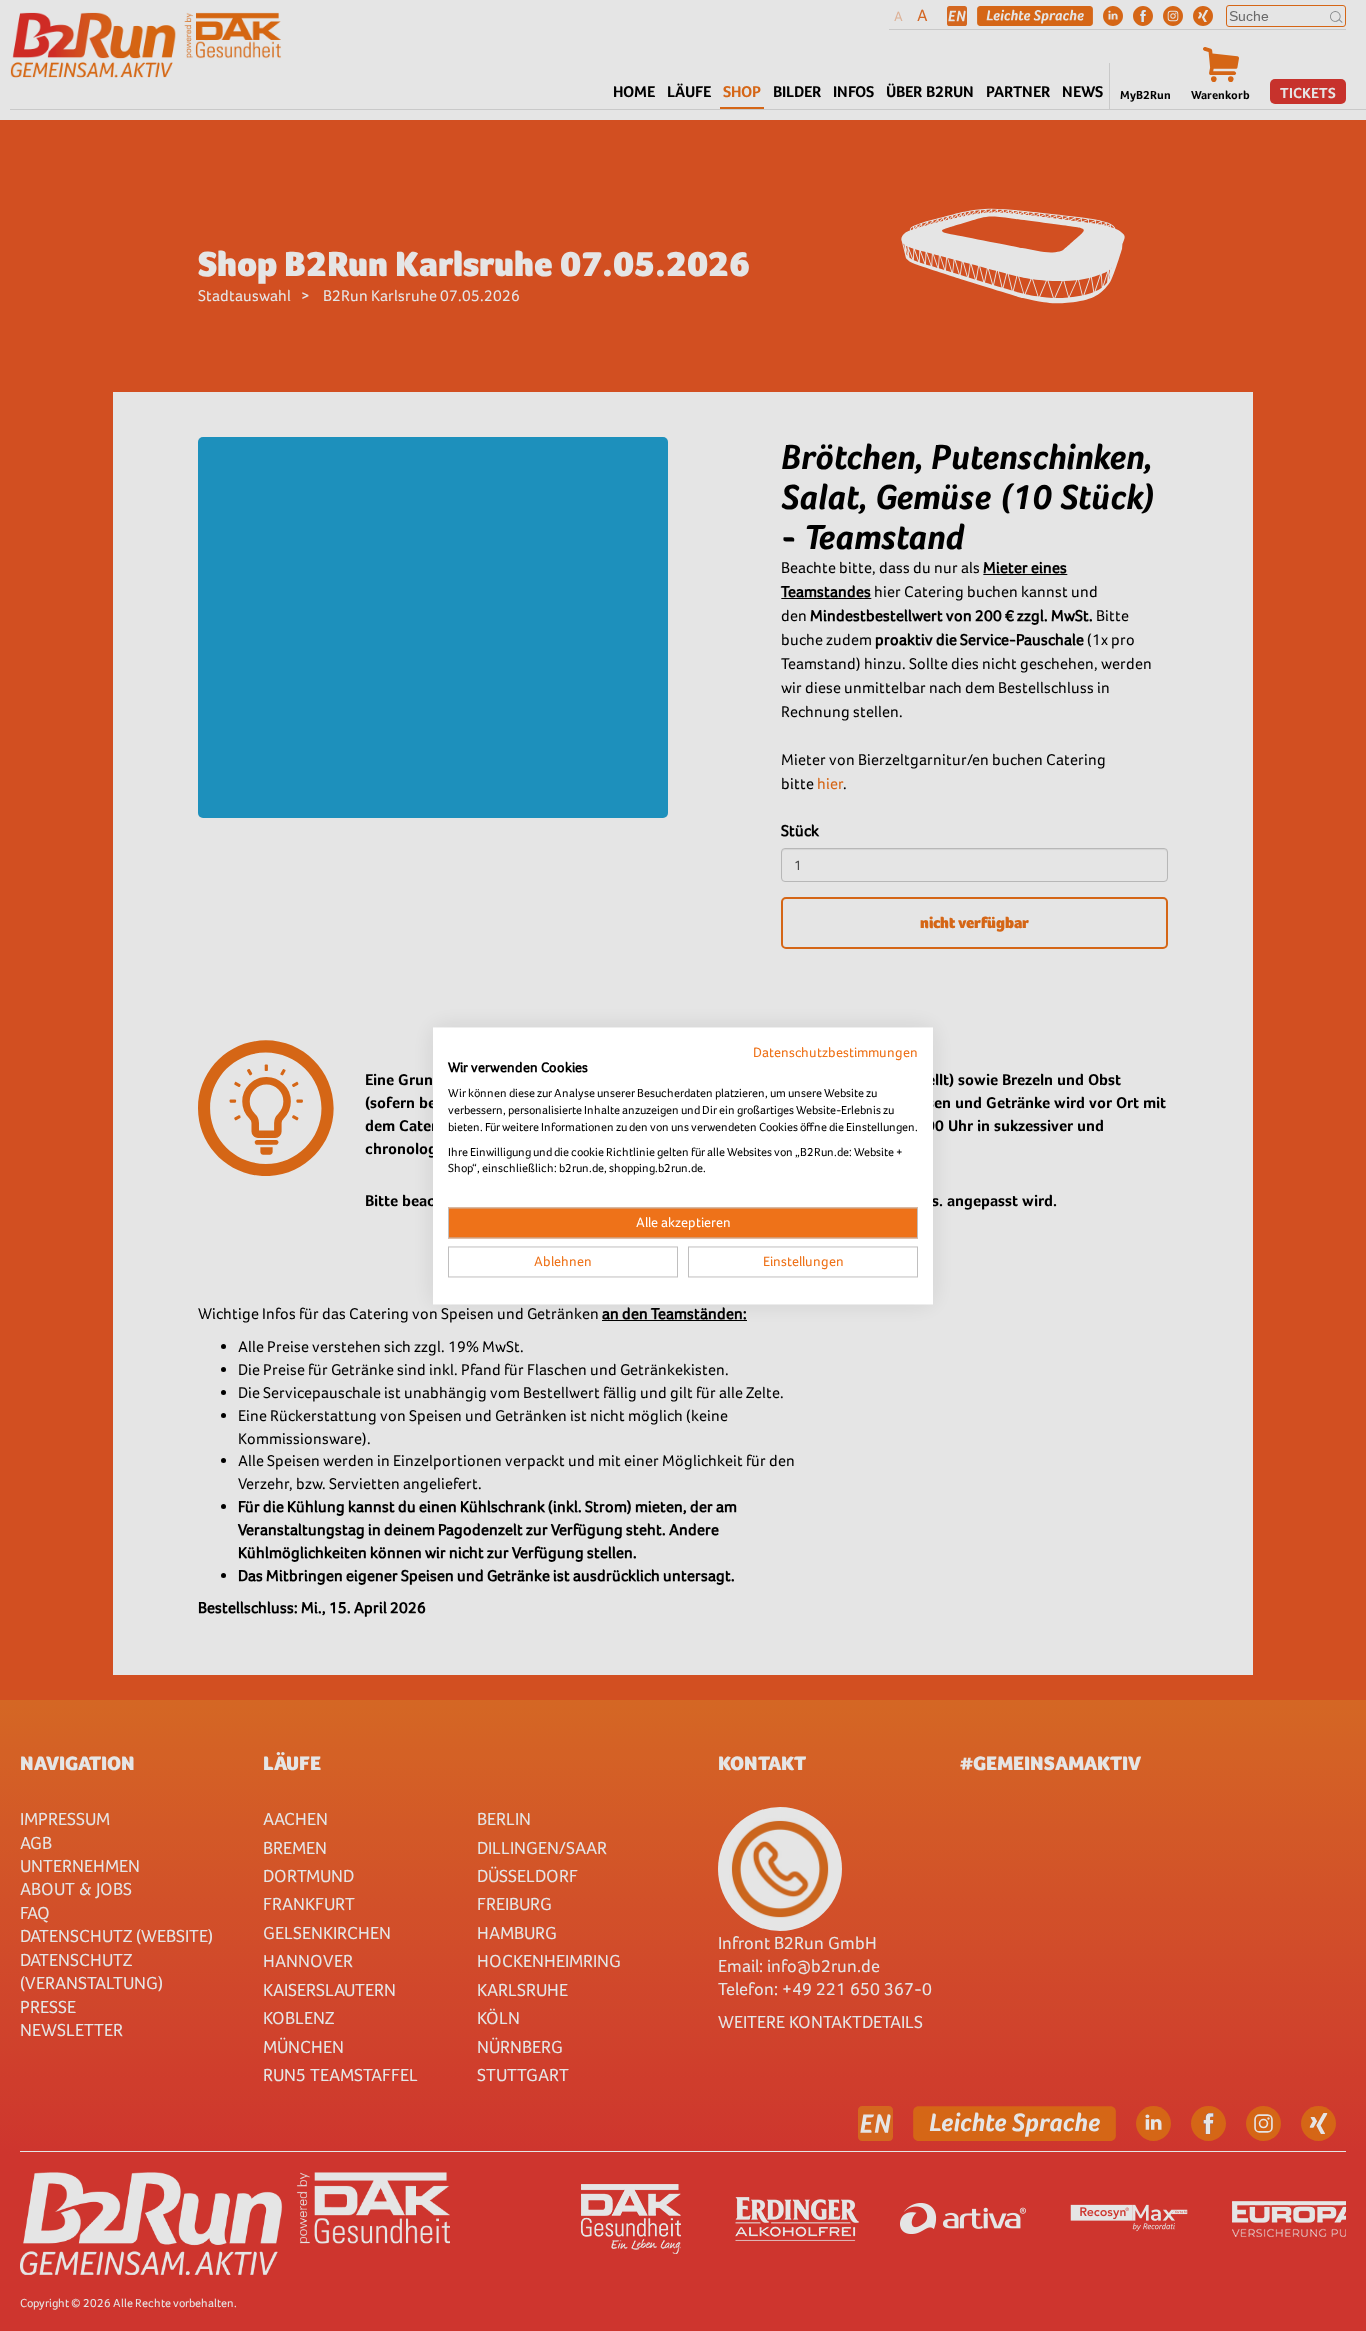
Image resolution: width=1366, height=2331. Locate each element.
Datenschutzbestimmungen (835, 1052)
